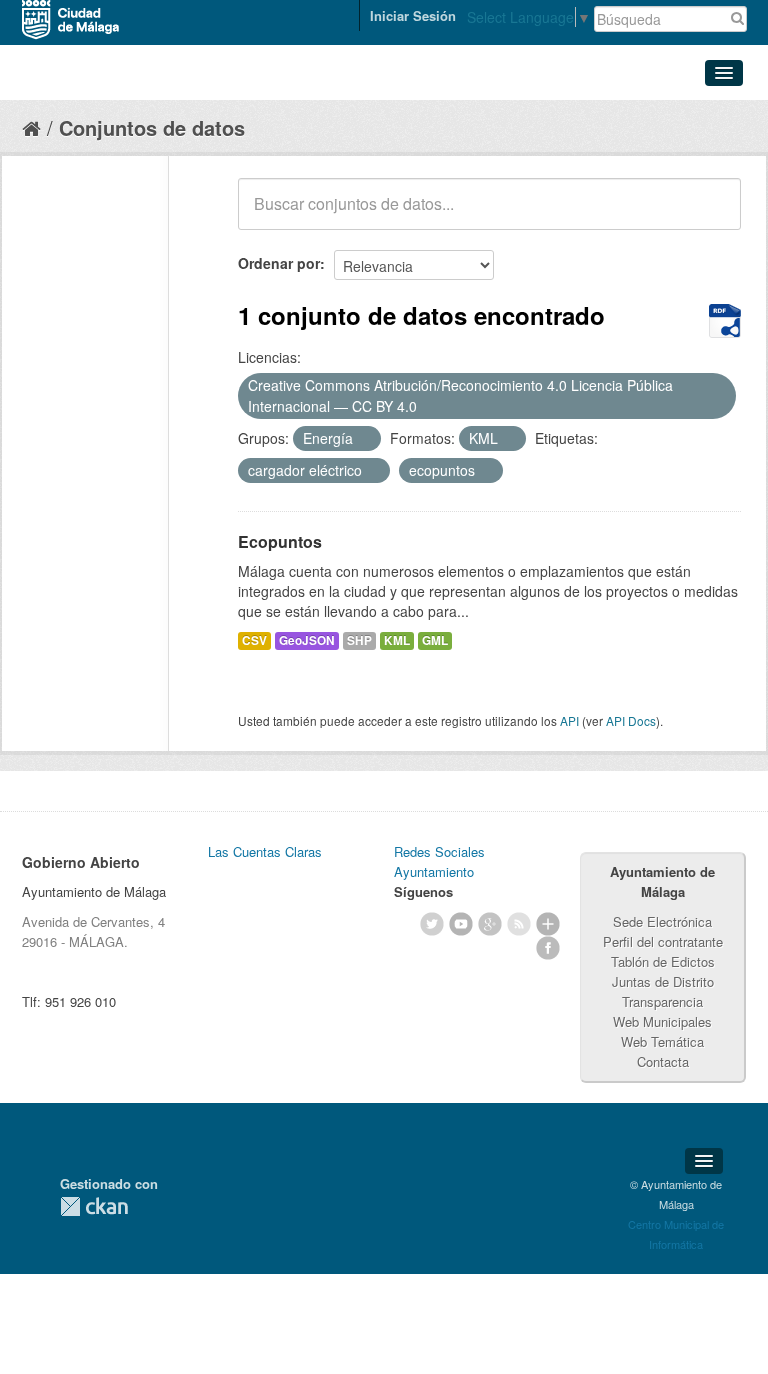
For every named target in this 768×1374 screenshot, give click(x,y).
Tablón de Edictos (663, 961)
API (569, 720)
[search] (712, 215)
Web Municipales (662, 1021)
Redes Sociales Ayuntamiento (439, 861)
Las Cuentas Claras (265, 851)
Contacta (663, 1061)
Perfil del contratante (663, 941)
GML (435, 640)
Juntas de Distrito (663, 981)
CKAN (94, 1206)
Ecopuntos (280, 541)
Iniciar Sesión (413, 15)
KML (397, 640)
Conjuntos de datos (152, 127)
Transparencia (662, 1001)
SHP (359, 640)
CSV (254, 640)
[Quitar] (428, 407)
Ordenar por (279, 263)
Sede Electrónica (662, 921)
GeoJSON (307, 640)
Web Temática (662, 1041)
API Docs (631, 720)
